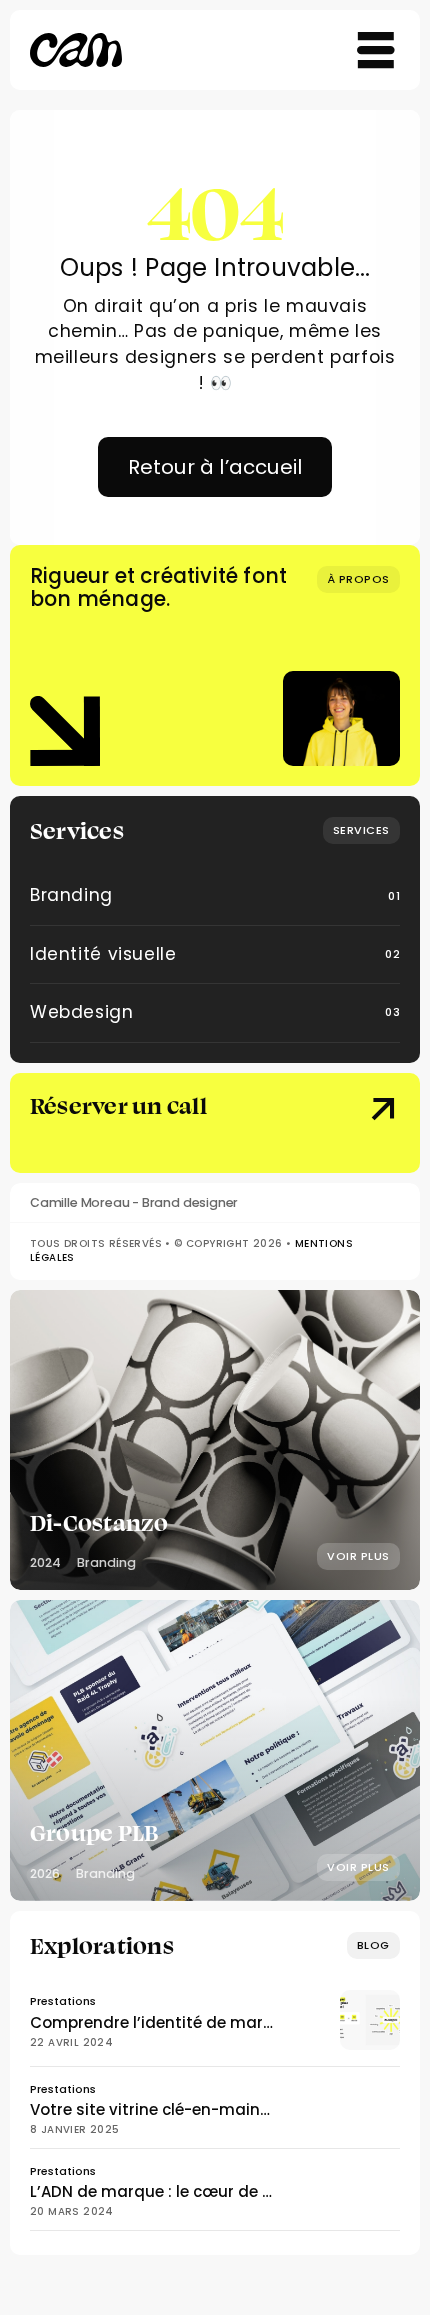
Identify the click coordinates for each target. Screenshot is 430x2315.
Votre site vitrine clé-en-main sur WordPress (203, 2109)
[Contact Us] (357, 1125)
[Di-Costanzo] (215, 1440)
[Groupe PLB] (215, 1750)
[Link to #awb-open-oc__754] (376, 50)
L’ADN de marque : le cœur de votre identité (199, 2191)
